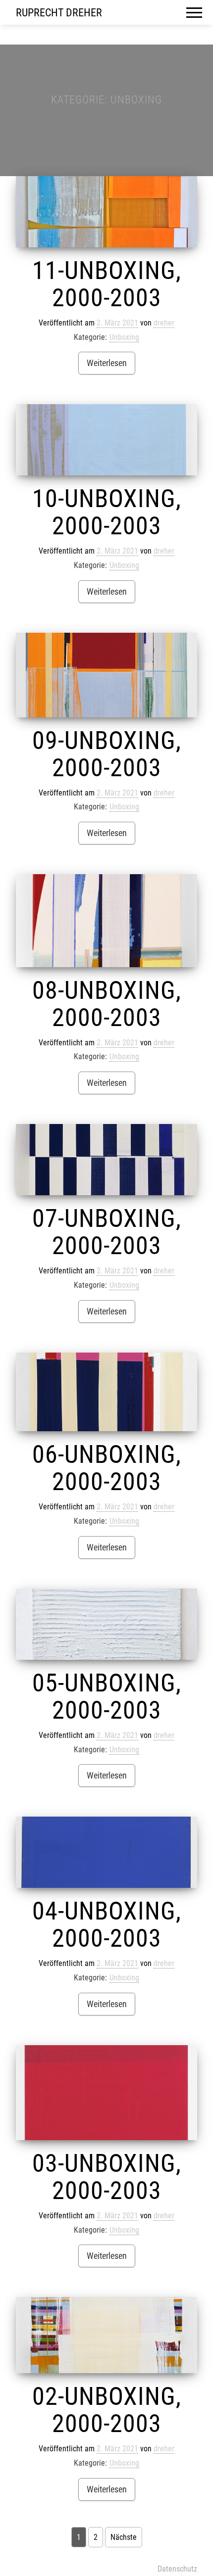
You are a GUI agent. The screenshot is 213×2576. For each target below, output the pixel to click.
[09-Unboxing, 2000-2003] (106, 675)
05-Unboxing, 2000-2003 (107, 1697)
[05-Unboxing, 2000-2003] (106, 1624)
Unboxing (124, 337)
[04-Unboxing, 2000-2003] (106, 1852)
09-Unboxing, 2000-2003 (107, 754)
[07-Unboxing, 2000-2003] (106, 1160)
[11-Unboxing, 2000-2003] (106, 212)
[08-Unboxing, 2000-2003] (106, 920)
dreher (164, 323)
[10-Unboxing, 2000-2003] (106, 440)
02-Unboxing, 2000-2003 (107, 2410)
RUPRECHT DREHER (59, 13)
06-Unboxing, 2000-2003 (107, 1468)
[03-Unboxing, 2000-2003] (106, 2093)
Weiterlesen (107, 363)
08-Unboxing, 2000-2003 (107, 1004)
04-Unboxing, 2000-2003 (107, 1925)
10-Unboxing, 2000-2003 (107, 512)
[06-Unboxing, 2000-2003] (106, 1392)
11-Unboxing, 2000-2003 (107, 284)
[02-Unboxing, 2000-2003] (106, 2335)
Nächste (124, 2537)
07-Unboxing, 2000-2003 (107, 1232)
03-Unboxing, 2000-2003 (107, 2177)
